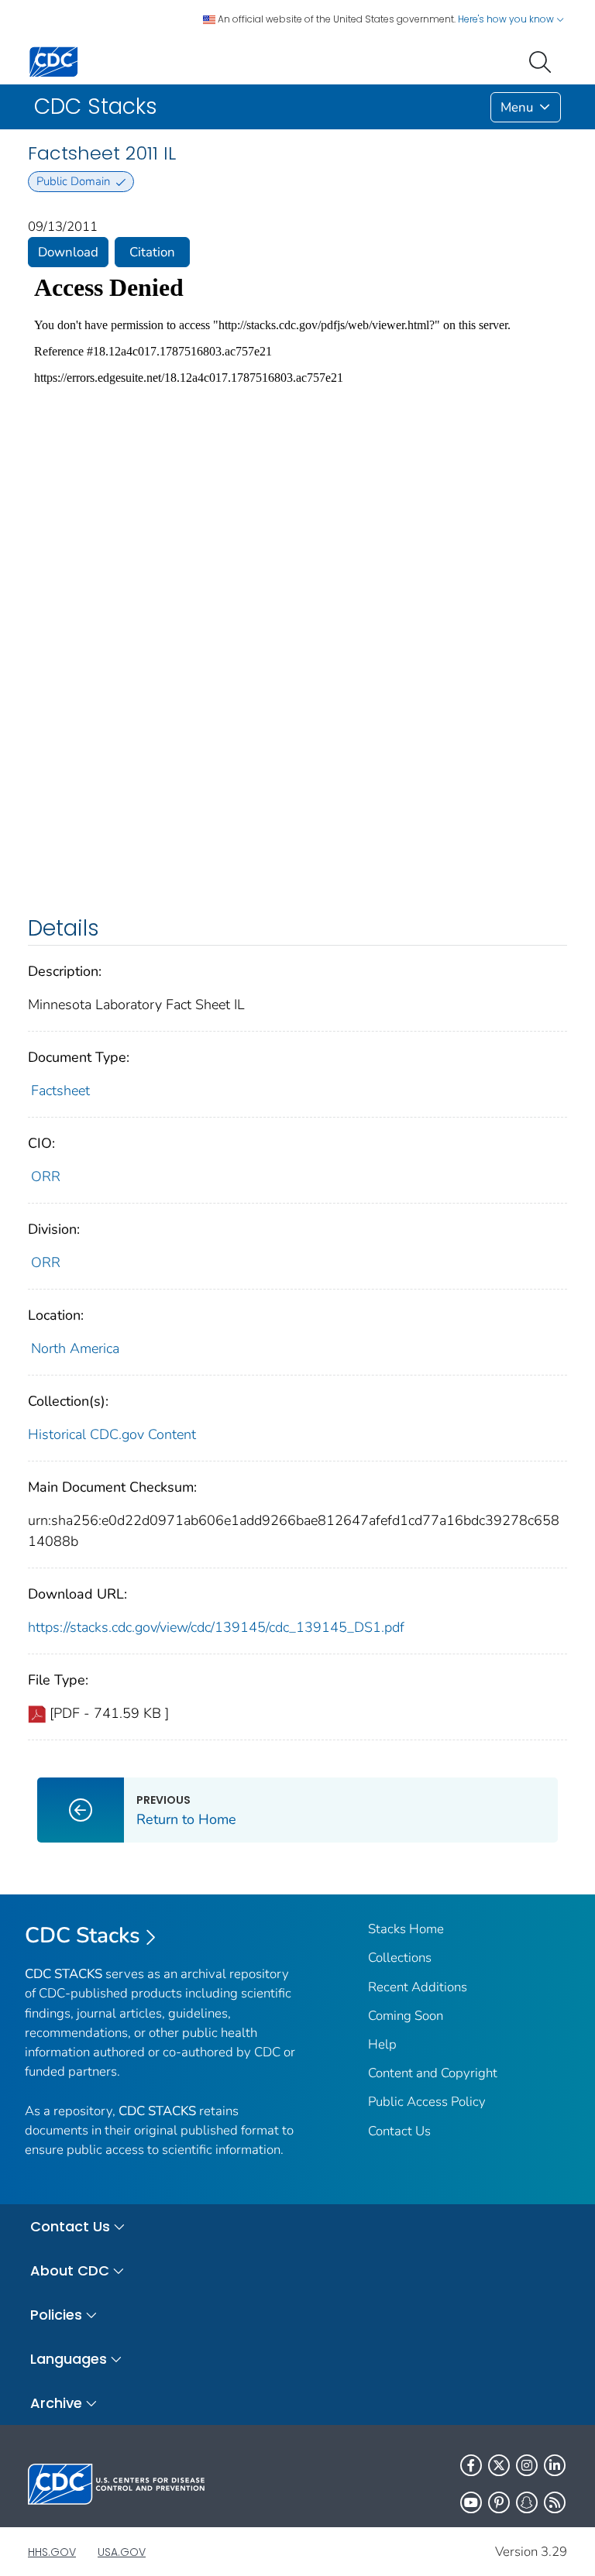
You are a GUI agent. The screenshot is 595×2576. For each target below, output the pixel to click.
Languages (69, 2359)
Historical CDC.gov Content (112, 1434)
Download (68, 252)
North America (75, 1348)
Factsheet (60, 1091)
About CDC (70, 2270)
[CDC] (53, 61)
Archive (56, 2403)
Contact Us (399, 2131)
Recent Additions (418, 1987)
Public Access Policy (427, 2102)
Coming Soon (406, 2016)
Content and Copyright (433, 2073)
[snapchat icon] (527, 2502)
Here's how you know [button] (507, 19)
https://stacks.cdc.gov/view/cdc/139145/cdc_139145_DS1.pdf (216, 1627)
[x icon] (499, 2465)
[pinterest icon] (499, 2502)
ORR (46, 1176)
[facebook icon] (471, 2465)
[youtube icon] (471, 2502)
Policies (56, 2315)
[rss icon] (555, 2502)
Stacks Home (406, 1929)
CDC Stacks (83, 1935)
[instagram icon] (527, 2465)
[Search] (543, 60)
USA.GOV (122, 2552)
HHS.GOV (52, 2552)
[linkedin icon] (555, 2465)
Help (382, 2044)
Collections (400, 1958)
